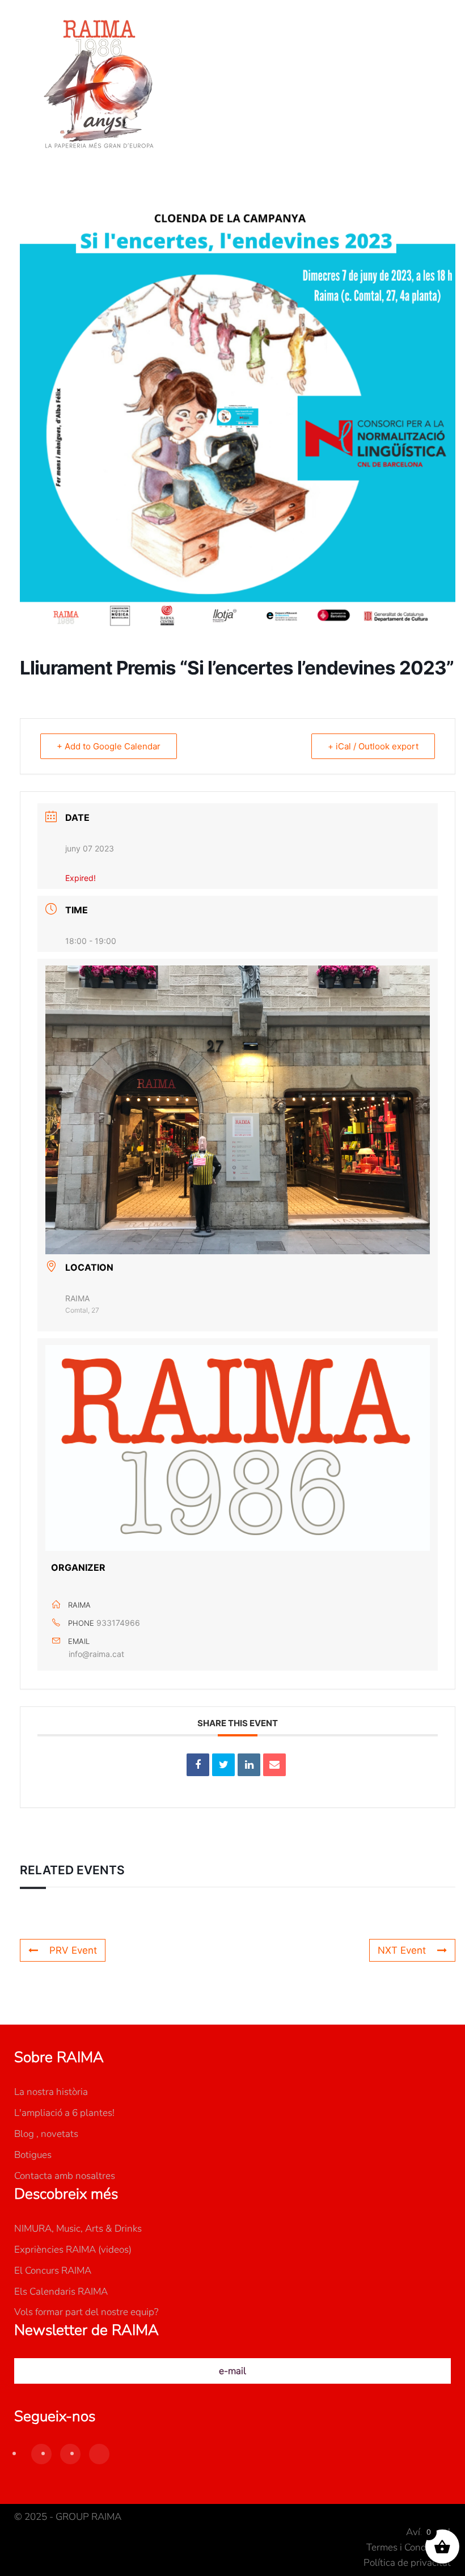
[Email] (274, 1765)
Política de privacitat (407, 2563)
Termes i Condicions (409, 2547)
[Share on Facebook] (198, 1765)
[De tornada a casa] (99, 85)
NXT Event (402, 1950)
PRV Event (73, 1950)
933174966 (118, 1623)
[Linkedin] (249, 1765)
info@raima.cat (96, 1654)
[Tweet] (223, 1765)
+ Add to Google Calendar (109, 746)
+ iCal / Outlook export (373, 746)
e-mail (232, 2371)
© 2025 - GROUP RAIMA (68, 2517)
